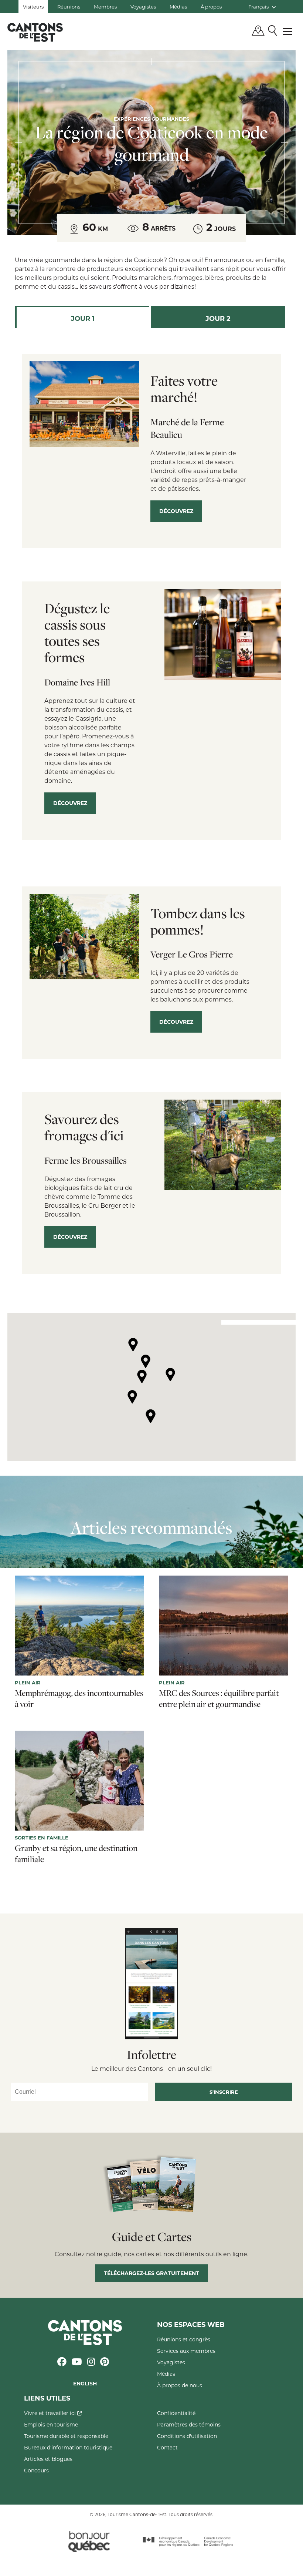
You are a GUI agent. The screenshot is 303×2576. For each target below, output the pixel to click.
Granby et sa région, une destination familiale (76, 1854)
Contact (167, 2447)
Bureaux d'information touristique (68, 2447)
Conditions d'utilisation (187, 2436)
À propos (211, 6)
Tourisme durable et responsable (66, 2436)
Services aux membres (186, 2351)
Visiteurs (33, 6)
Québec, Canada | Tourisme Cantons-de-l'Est (35, 32)
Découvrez (176, 511)
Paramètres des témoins (189, 2424)
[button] (133, 1345)
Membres (105, 6)
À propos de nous (180, 2385)
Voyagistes (143, 6)
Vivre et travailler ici (51, 2413)
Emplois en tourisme (51, 2424)
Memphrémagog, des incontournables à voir (79, 1698)
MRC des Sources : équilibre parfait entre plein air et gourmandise (219, 1698)
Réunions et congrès (184, 2339)
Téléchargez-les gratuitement (151, 2273)
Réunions (69, 6)
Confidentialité (176, 2413)
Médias (178, 6)
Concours (36, 2470)
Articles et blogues (48, 2459)
